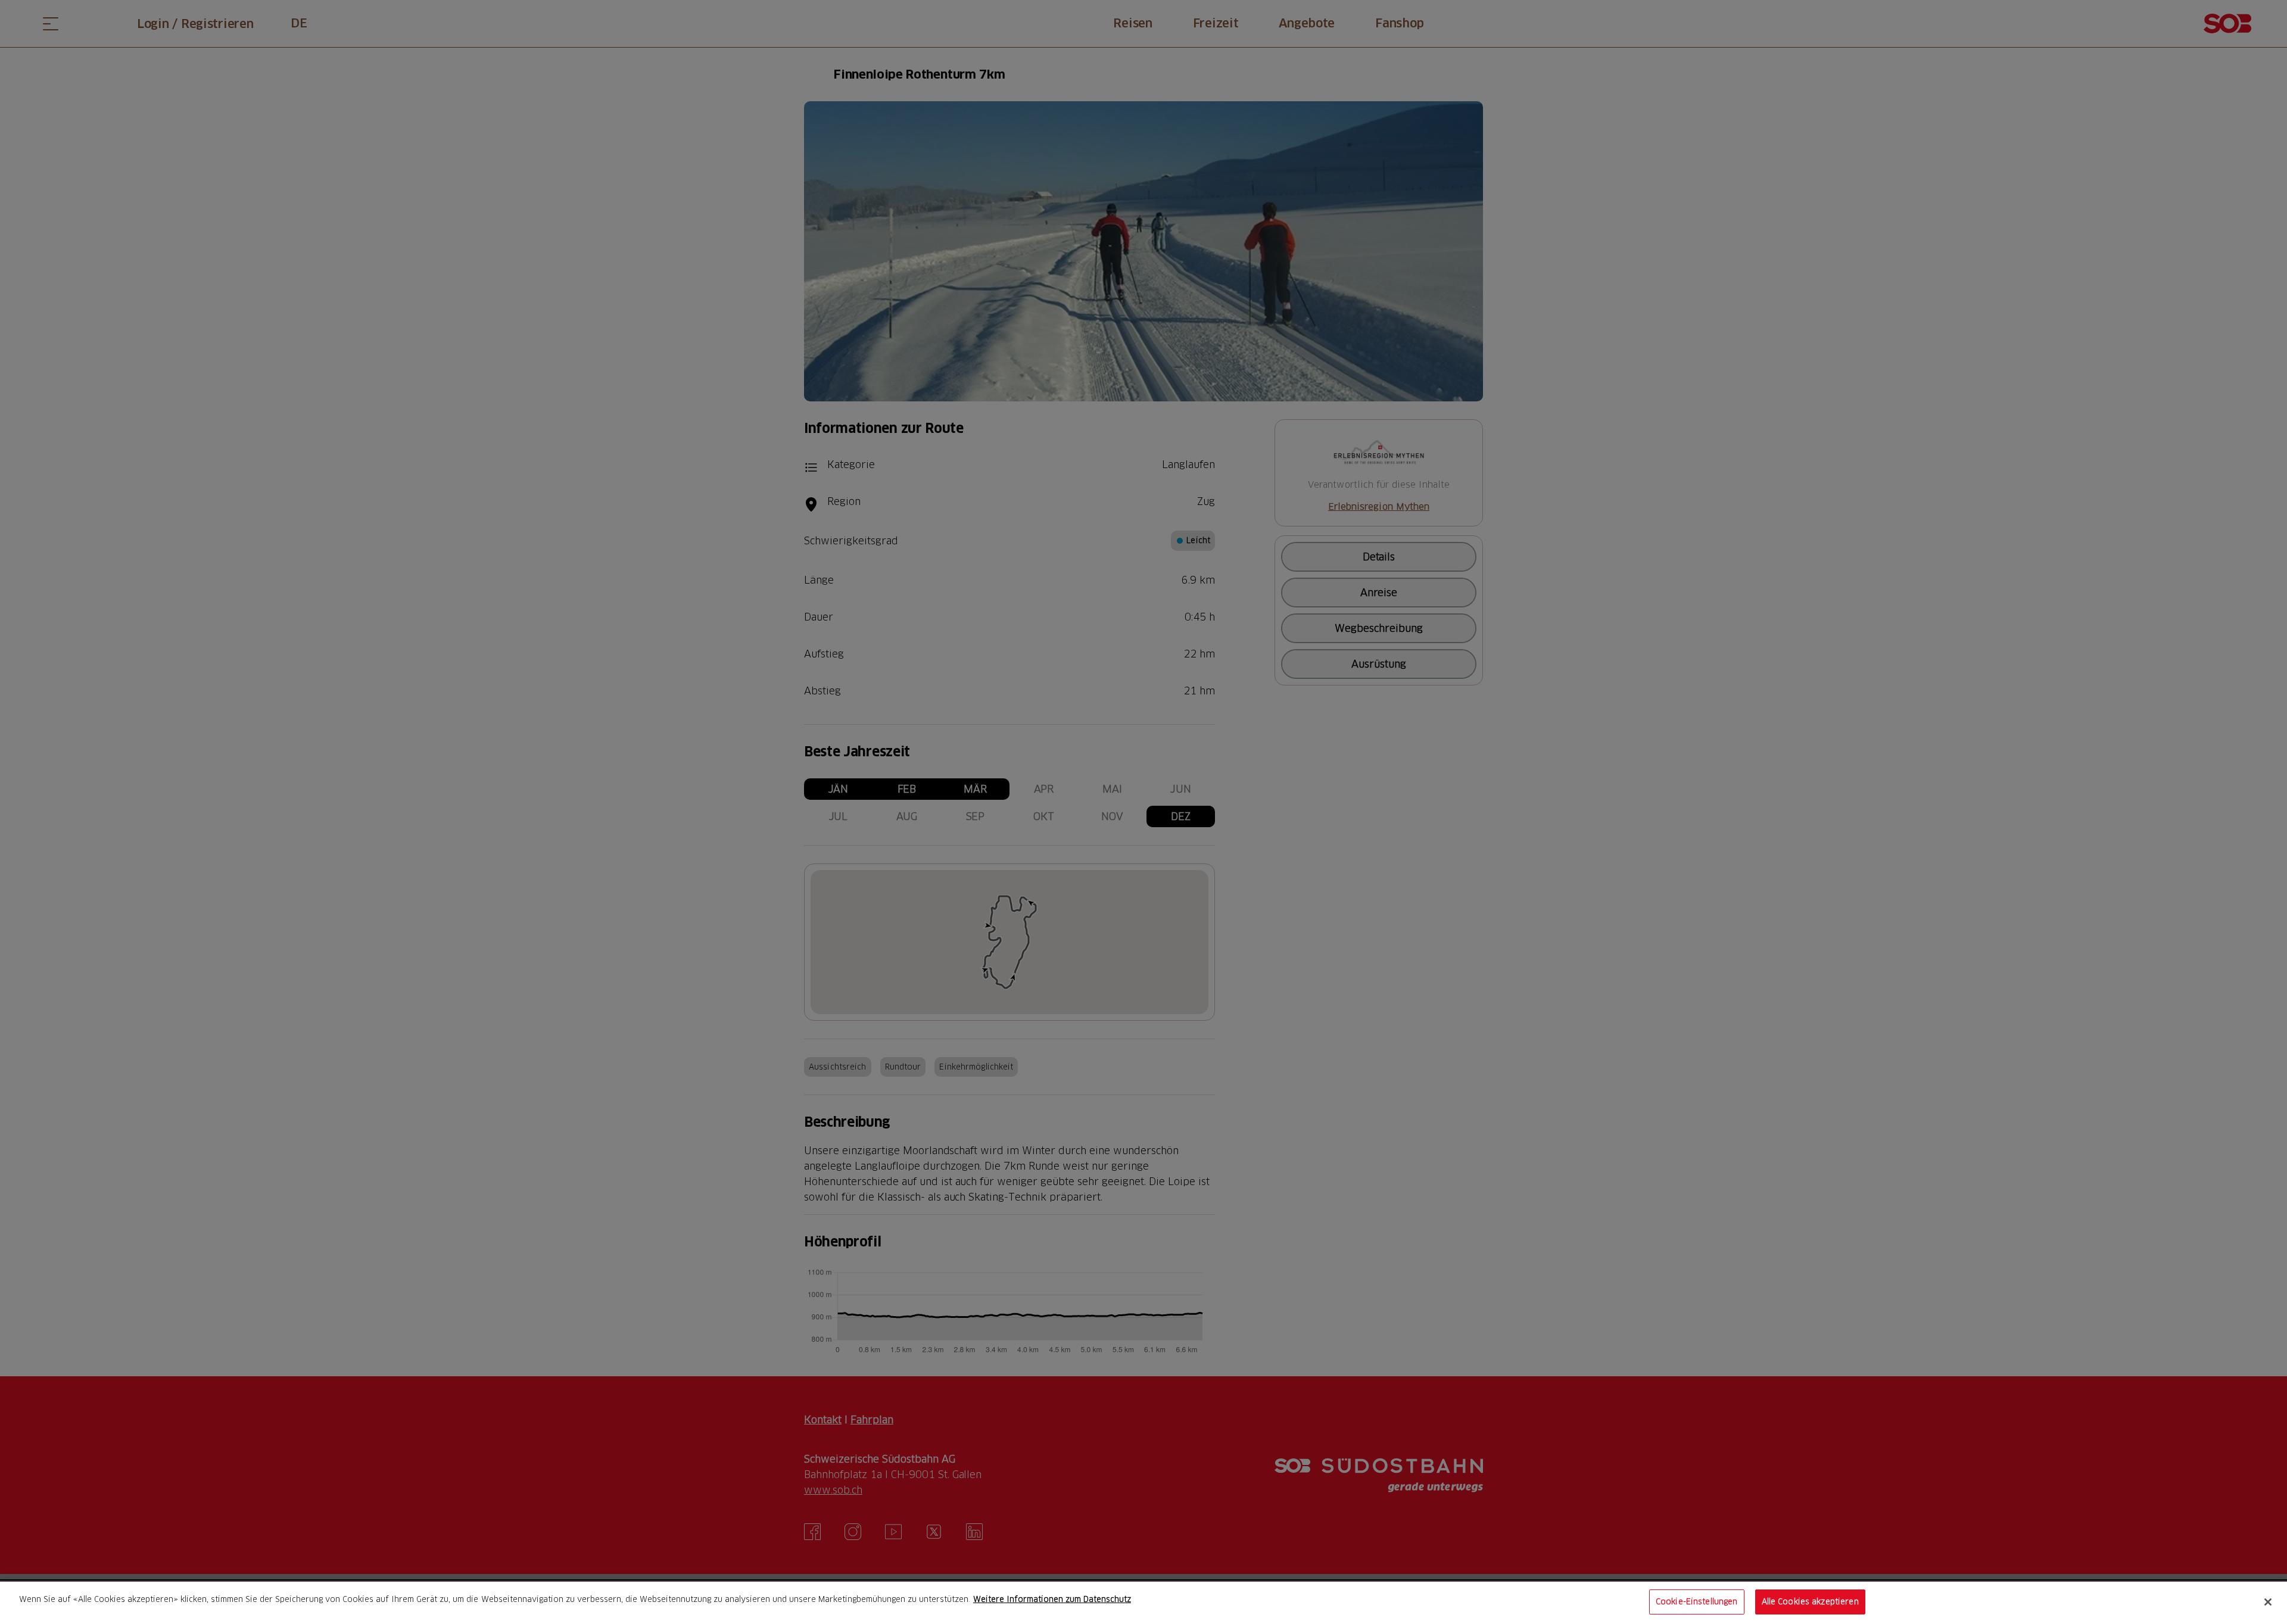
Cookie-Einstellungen (1697, 1601)
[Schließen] (2268, 1602)
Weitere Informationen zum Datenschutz (1052, 1599)
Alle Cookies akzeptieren (1810, 1601)
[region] (1143, 1603)
